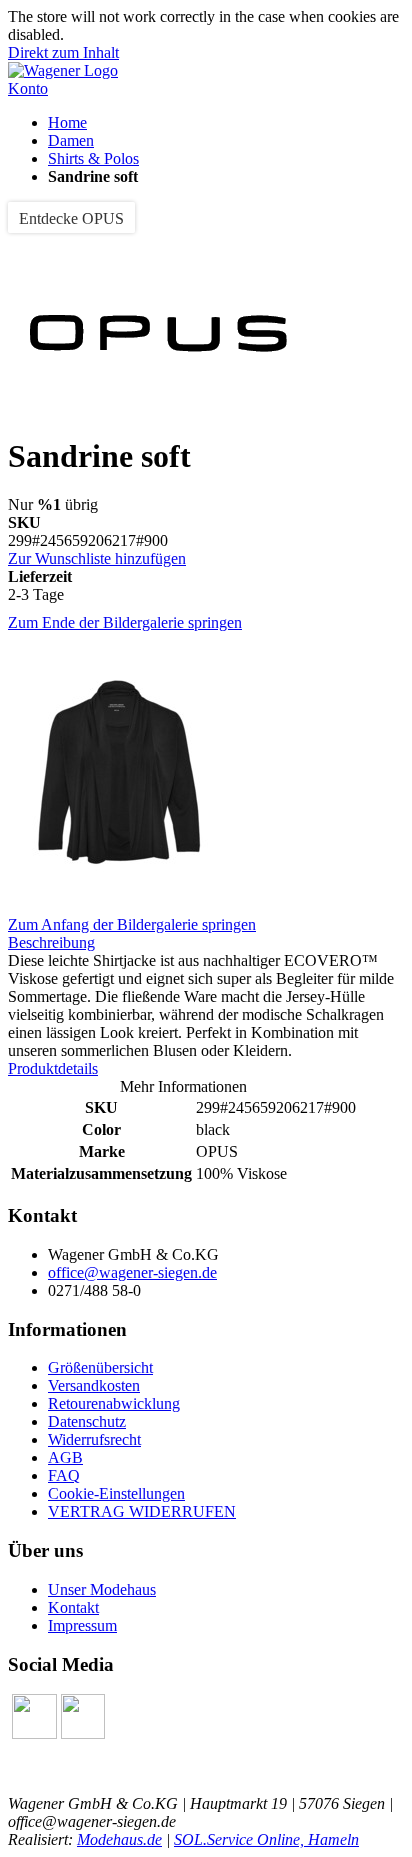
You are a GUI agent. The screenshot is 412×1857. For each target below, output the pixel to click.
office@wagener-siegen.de (132, 1272)
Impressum (82, 1625)
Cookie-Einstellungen (116, 1493)
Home (67, 122)
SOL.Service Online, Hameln (266, 1839)
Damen (71, 140)
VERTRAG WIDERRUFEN (142, 1511)
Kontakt (73, 1607)
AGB (65, 1457)
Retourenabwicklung (114, 1403)
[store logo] (63, 70)
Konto (28, 88)
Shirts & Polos (93, 158)
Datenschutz (87, 1421)
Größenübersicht (100, 1367)
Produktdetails (53, 1068)
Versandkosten (94, 1385)
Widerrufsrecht (94, 1439)
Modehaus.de (119, 1839)
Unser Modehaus (102, 1589)
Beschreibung (51, 942)
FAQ (64, 1475)
